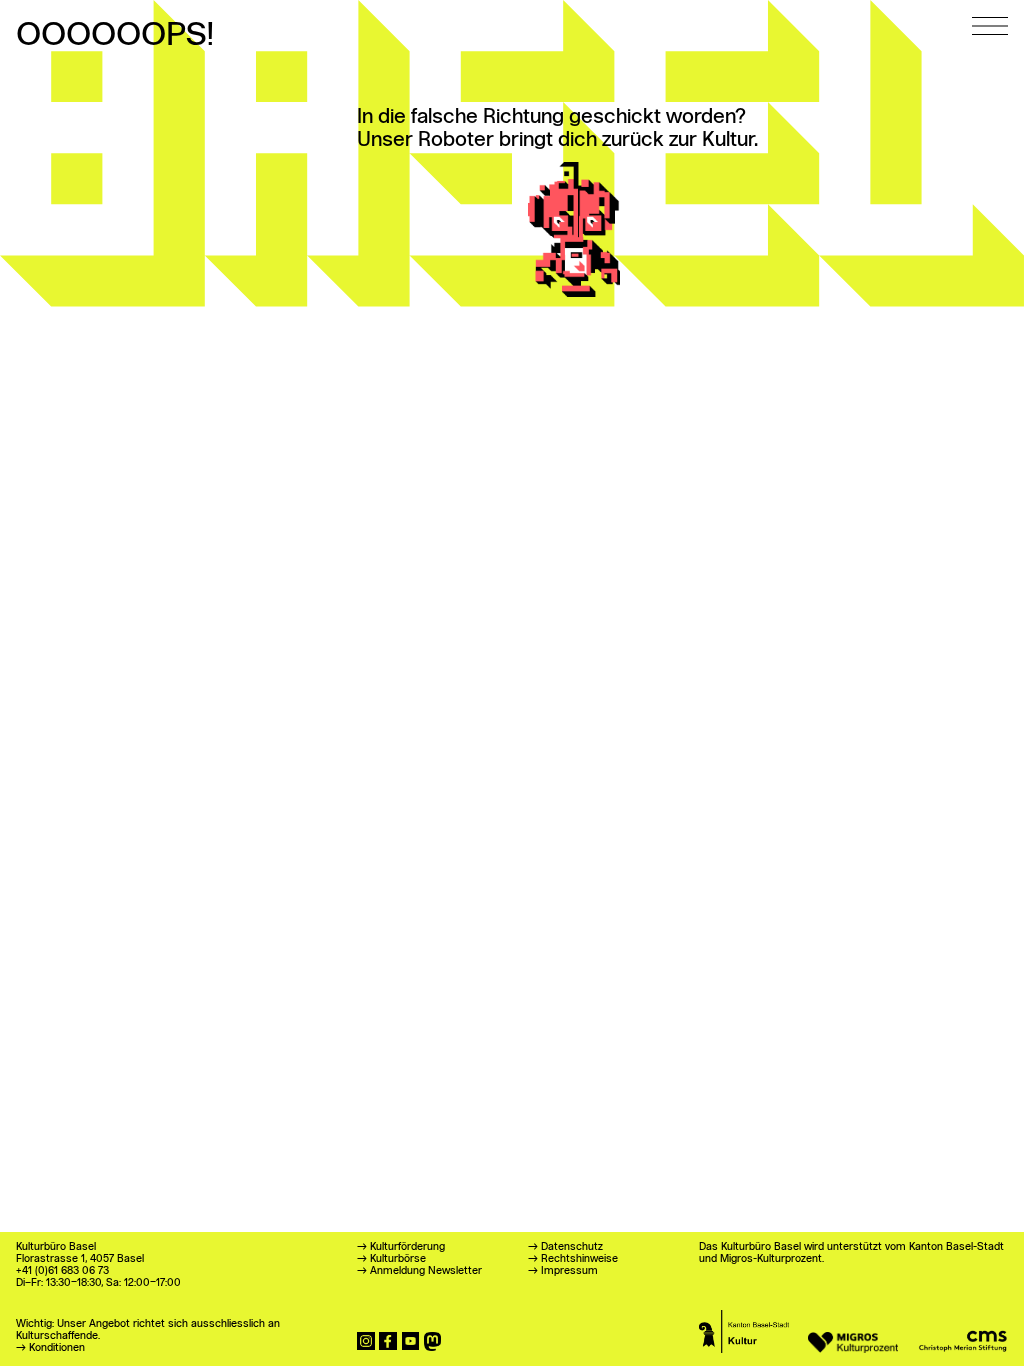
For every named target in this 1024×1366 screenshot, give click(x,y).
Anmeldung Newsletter (426, 1271)
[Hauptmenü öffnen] (990, 17)
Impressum (569, 1271)
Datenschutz (572, 1247)
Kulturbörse (398, 1259)
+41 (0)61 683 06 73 (62, 1271)
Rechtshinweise (579, 1259)
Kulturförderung (407, 1247)
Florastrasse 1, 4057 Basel (80, 1259)
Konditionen (57, 1348)
